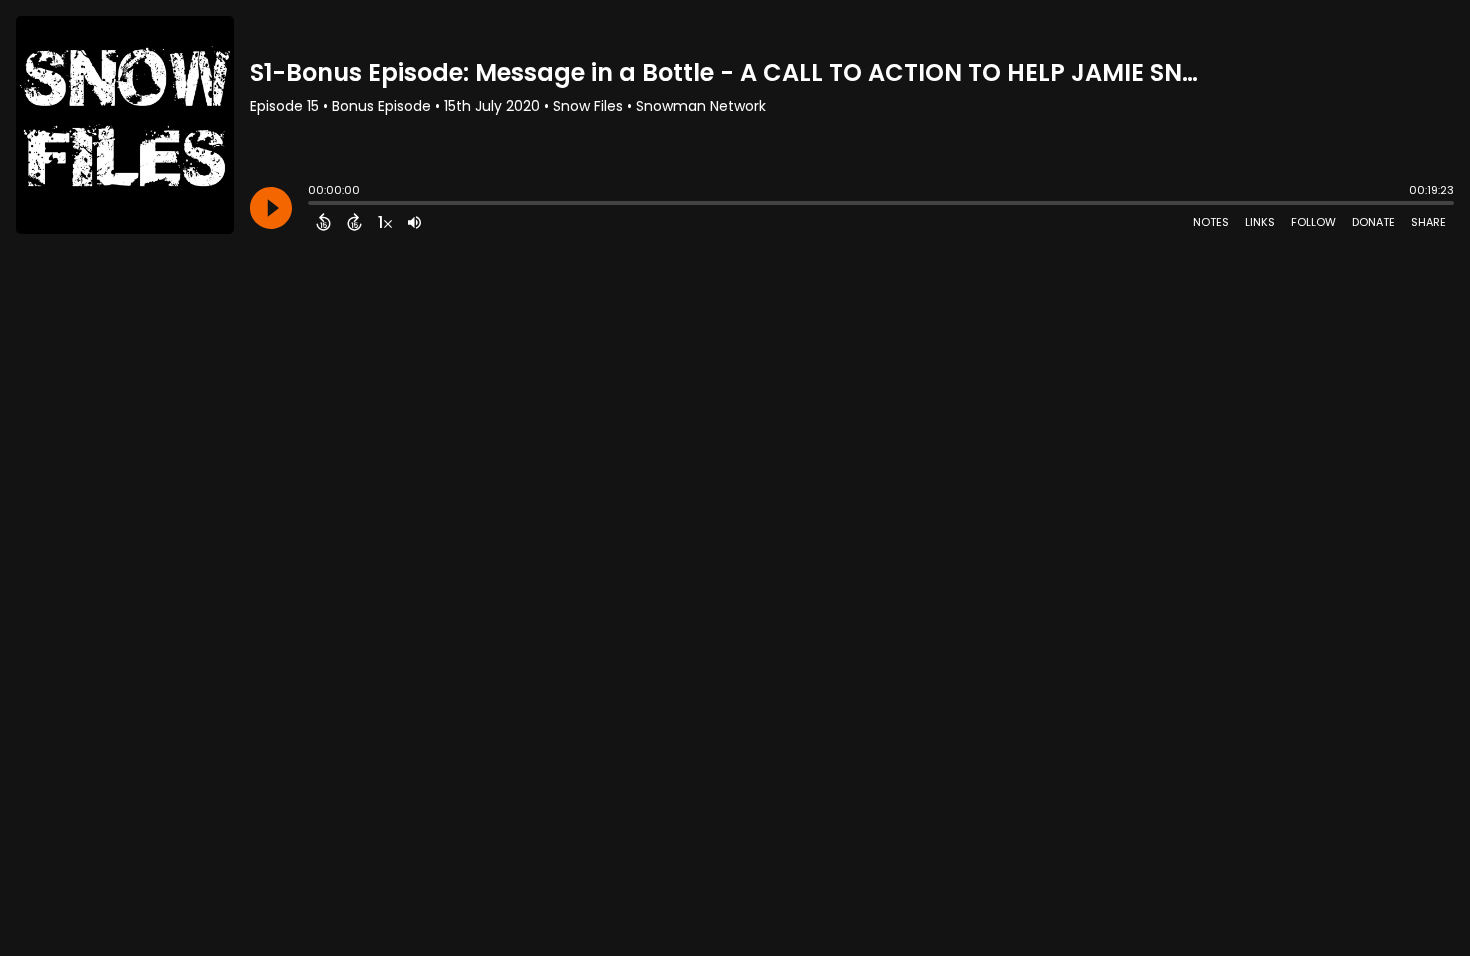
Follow (1313, 222)
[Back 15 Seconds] (323, 222)
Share (1428, 222)
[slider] (313, 205)
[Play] (271, 208)
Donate (1373, 222)
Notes (1211, 222)
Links (1260, 222)
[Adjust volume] (414, 222)
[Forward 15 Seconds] (354, 222)
